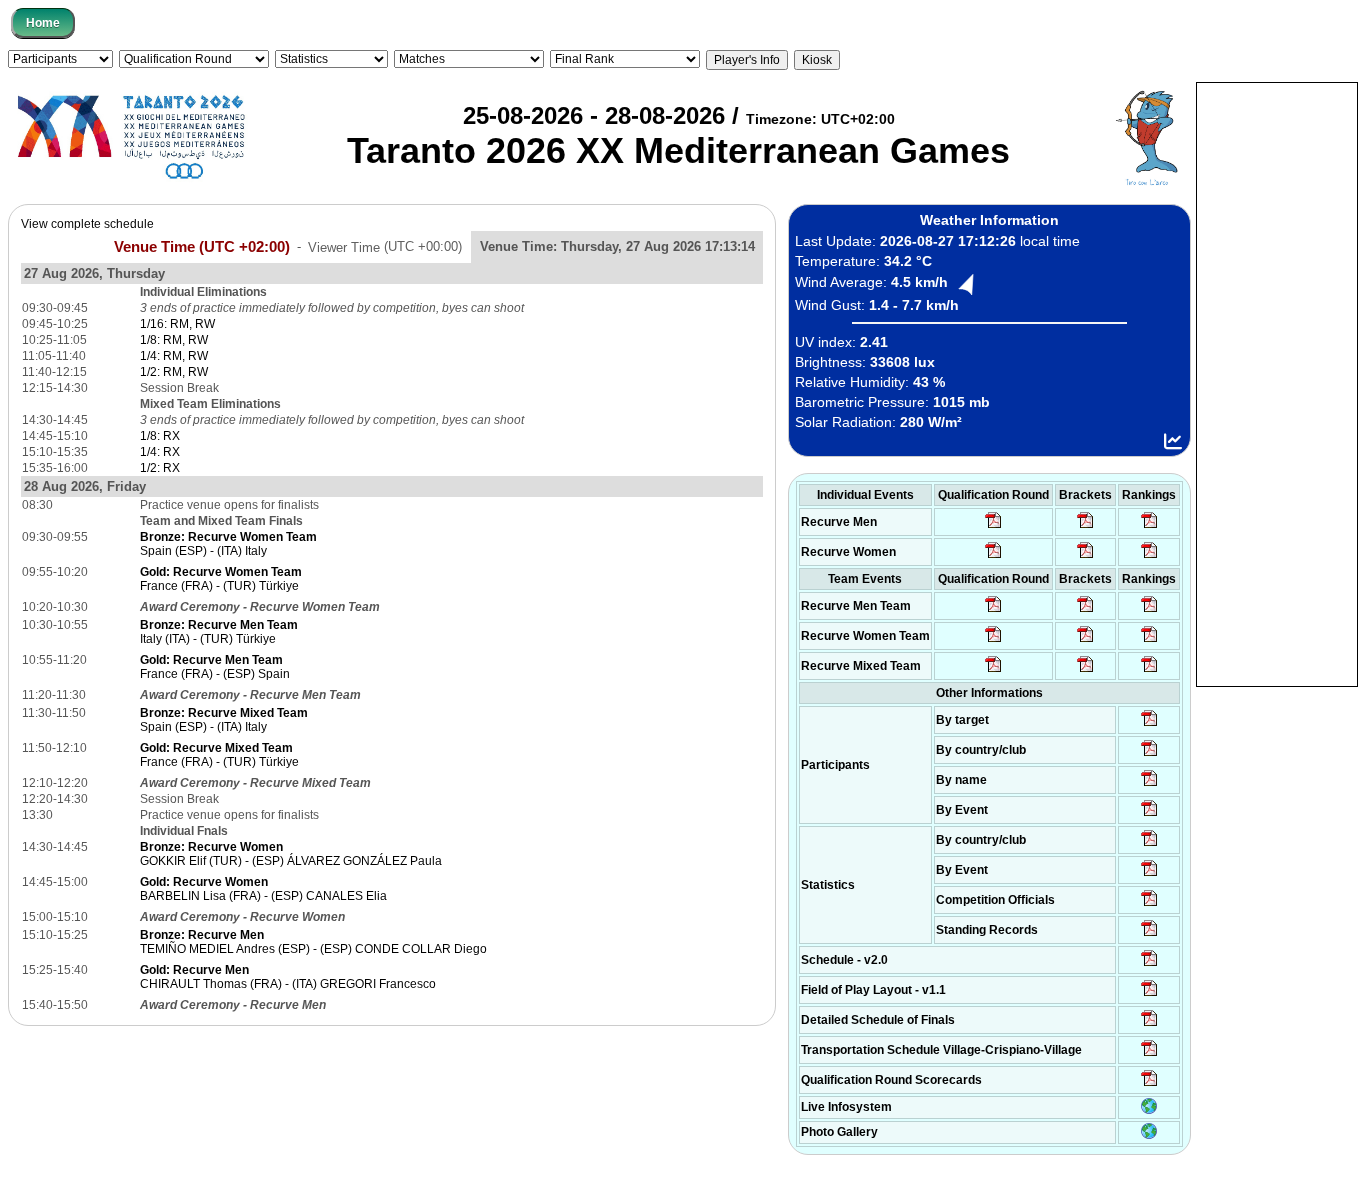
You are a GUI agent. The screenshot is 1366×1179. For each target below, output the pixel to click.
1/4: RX (160, 452)
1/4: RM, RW (174, 356)
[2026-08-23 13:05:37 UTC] (1149, 725)
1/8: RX (160, 436)
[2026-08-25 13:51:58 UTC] (1149, 1055)
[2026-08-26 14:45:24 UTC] (1085, 611)
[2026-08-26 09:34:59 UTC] (993, 557)
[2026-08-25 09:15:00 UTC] (1149, 995)
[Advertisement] (1277, 383)
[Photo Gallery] (1149, 1135)
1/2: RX (160, 468)
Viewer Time (385, 246)
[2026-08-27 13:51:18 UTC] (1085, 671)
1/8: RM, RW (174, 340)
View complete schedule (87, 224)
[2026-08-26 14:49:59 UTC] (1085, 641)
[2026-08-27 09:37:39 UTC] (1085, 557)
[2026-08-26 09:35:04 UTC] (993, 611)
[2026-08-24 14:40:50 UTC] (1149, 755)
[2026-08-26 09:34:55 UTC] (993, 527)
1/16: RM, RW (177, 324)
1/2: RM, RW (174, 372)
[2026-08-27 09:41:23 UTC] (1085, 527)
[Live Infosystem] (1149, 1110)
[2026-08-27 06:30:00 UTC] (1149, 965)
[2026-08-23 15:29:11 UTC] (1149, 935)
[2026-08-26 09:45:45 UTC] (1149, 1085)
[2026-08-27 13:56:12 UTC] (1149, 1025)
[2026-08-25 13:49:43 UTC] (1149, 905)
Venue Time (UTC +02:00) (202, 246)
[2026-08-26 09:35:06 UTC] (993, 671)
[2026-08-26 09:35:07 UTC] (993, 641)
